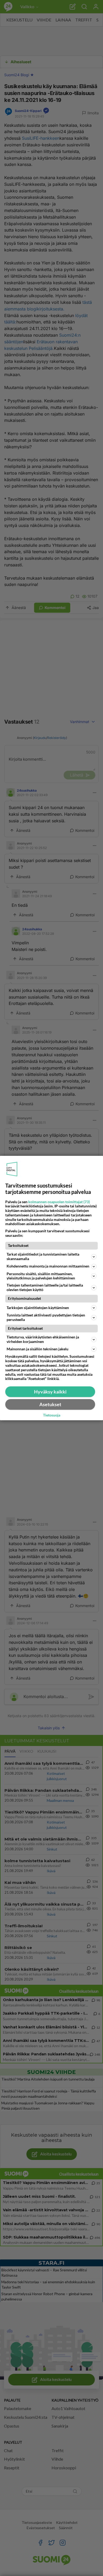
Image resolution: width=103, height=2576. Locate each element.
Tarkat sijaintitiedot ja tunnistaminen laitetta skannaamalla (43, 1256)
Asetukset (50, 1404)
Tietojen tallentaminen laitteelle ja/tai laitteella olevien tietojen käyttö (45, 1287)
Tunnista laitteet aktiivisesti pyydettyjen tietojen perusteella (46, 1317)
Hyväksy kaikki (50, 1392)
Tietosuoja (52, 1415)
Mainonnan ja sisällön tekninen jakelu (38, 1349)
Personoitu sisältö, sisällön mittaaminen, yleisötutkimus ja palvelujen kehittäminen (41, 1276)
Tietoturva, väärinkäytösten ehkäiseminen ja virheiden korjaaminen (43, 1339)
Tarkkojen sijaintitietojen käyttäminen (38, 1308)
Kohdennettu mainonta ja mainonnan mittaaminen (48, 1266)
